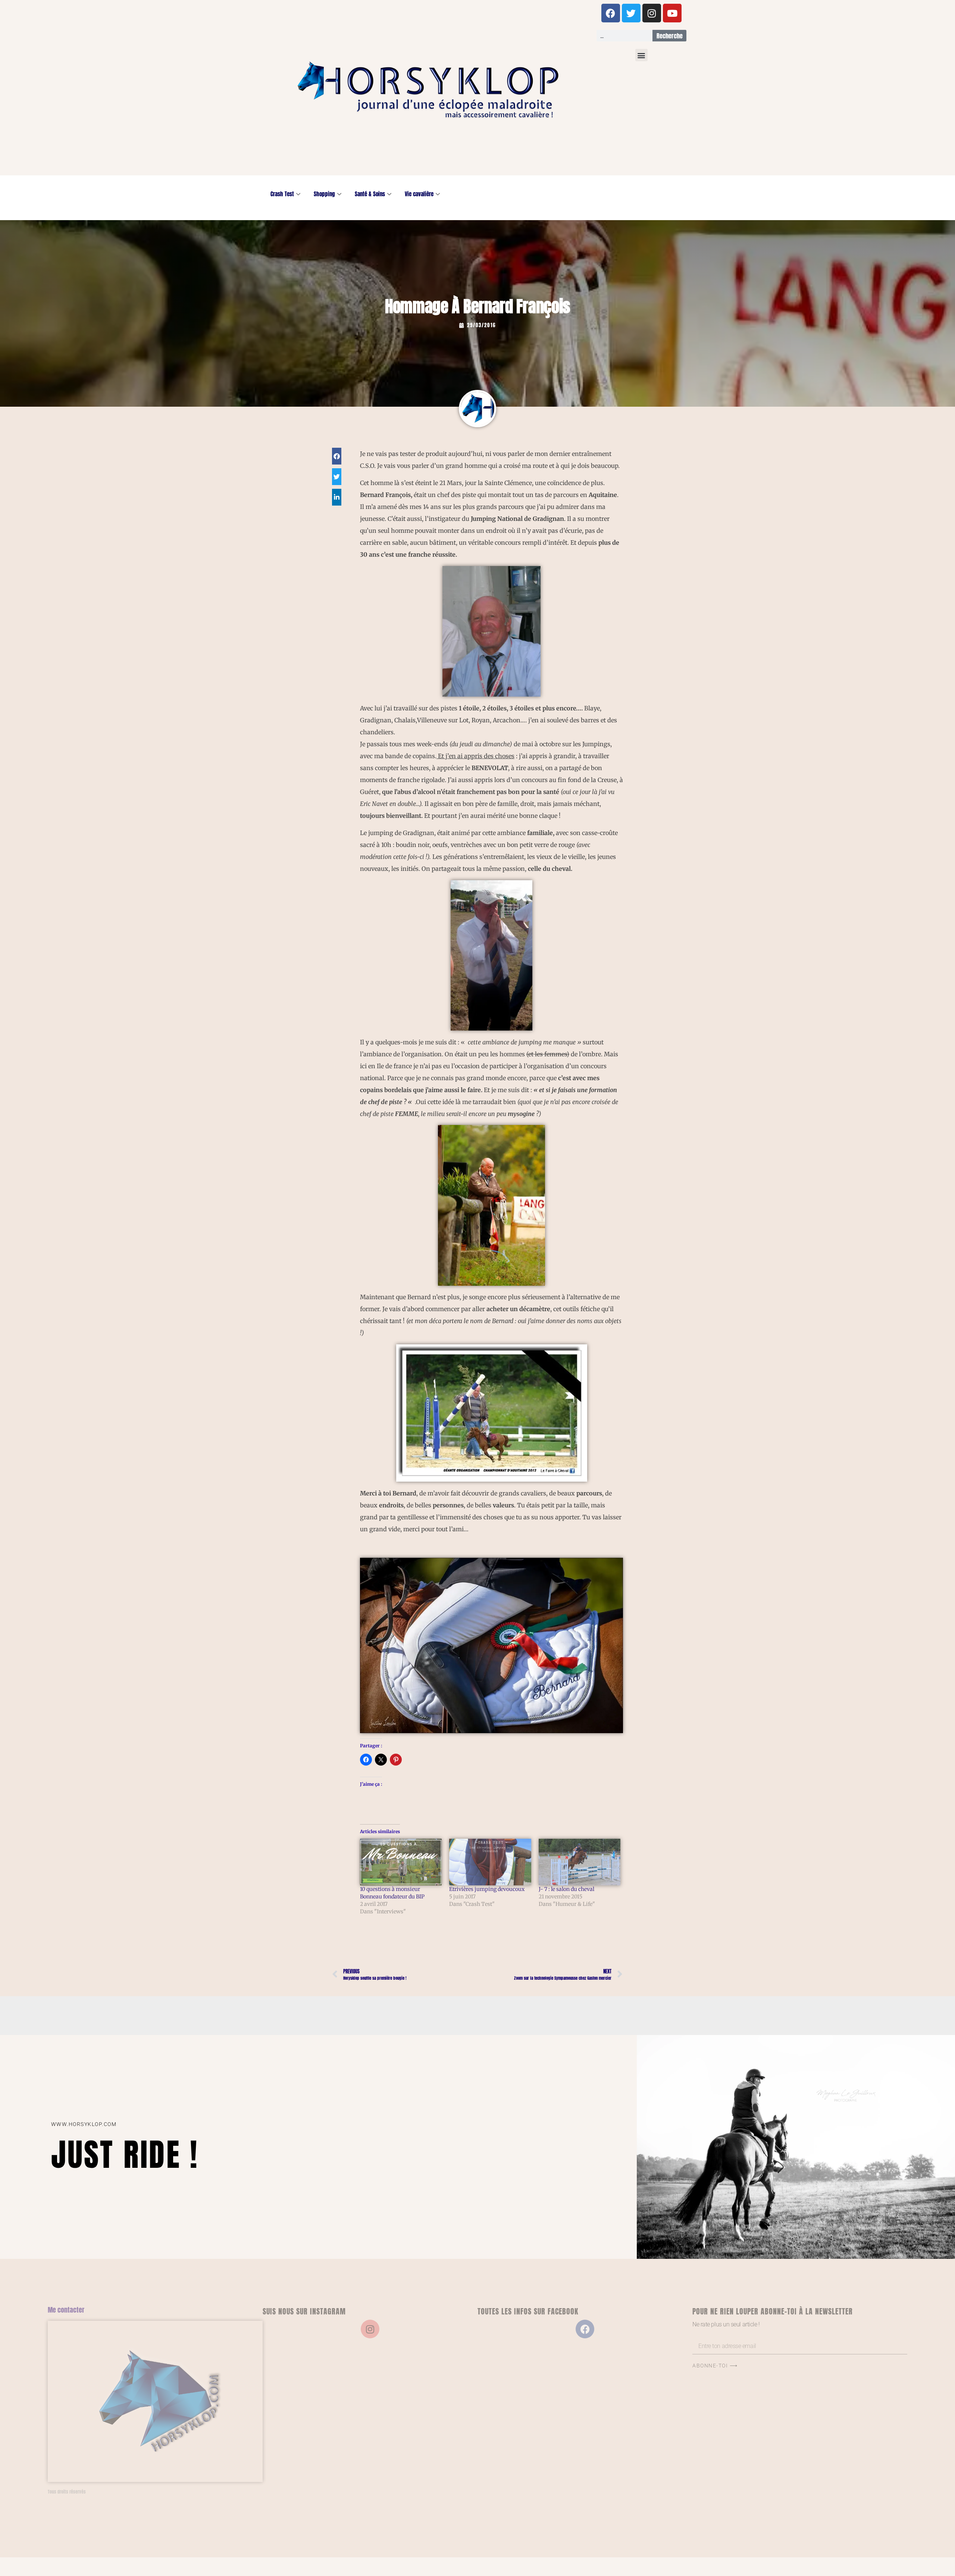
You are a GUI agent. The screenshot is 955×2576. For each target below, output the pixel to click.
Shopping (324, 194)
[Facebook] (611, 13)
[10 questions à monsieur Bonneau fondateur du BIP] (401, 1862)
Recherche (670, 36)
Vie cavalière (419, 194)
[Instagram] (652, 13)
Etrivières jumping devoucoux (487, 1889)
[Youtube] (672, 13)
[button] (641, 55)
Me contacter (66, 2310)
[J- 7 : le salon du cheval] (580, 1862)
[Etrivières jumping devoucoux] (490, 1862)
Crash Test (282, 194)
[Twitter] (631, 13)
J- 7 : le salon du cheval (566, 1889)
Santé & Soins (370, 194)
